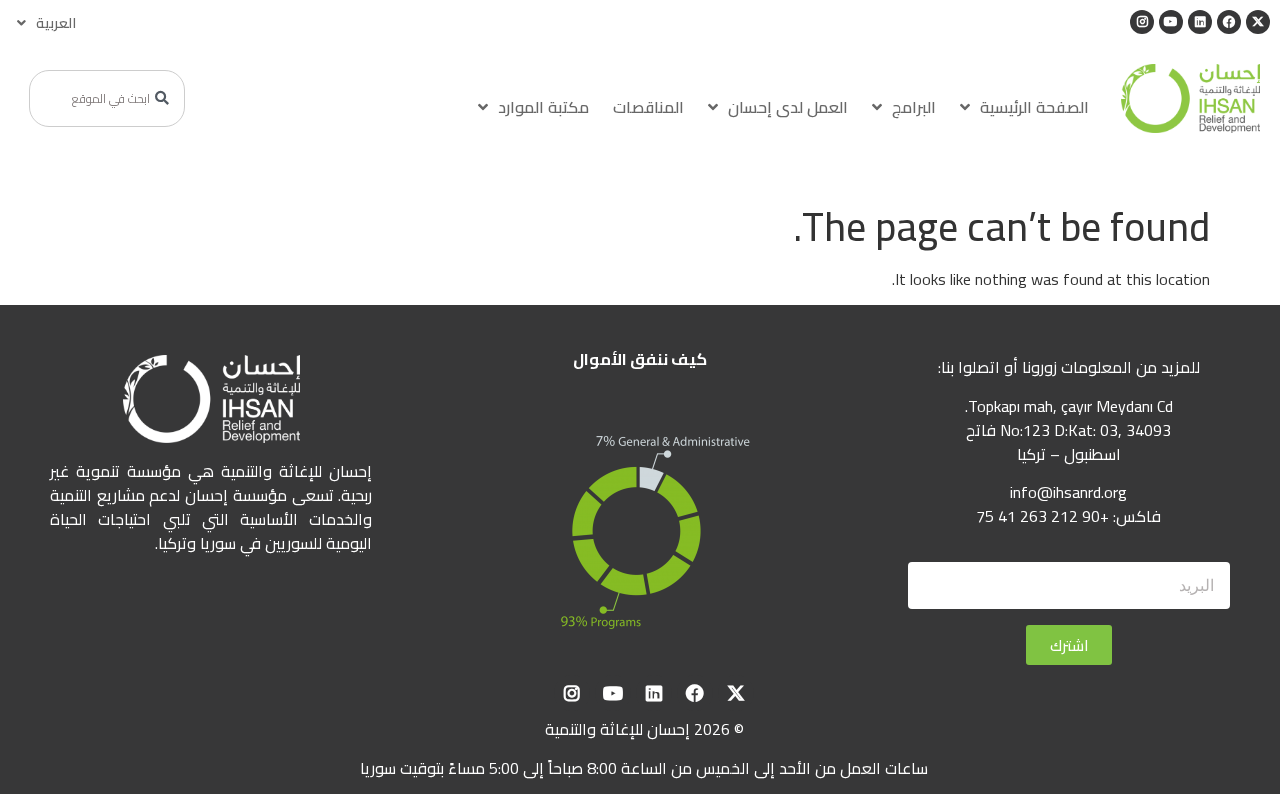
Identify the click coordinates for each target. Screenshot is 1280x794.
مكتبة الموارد (543, 107)
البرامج (914, 107)
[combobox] (107, 98)
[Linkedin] (1200, 22)
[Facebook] (1229, 22)
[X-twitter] (1258, 22)
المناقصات (648, 107)
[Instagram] (1142, 22)
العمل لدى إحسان (788, 107)
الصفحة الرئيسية (1034, 107)
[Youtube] (1171, 22)
